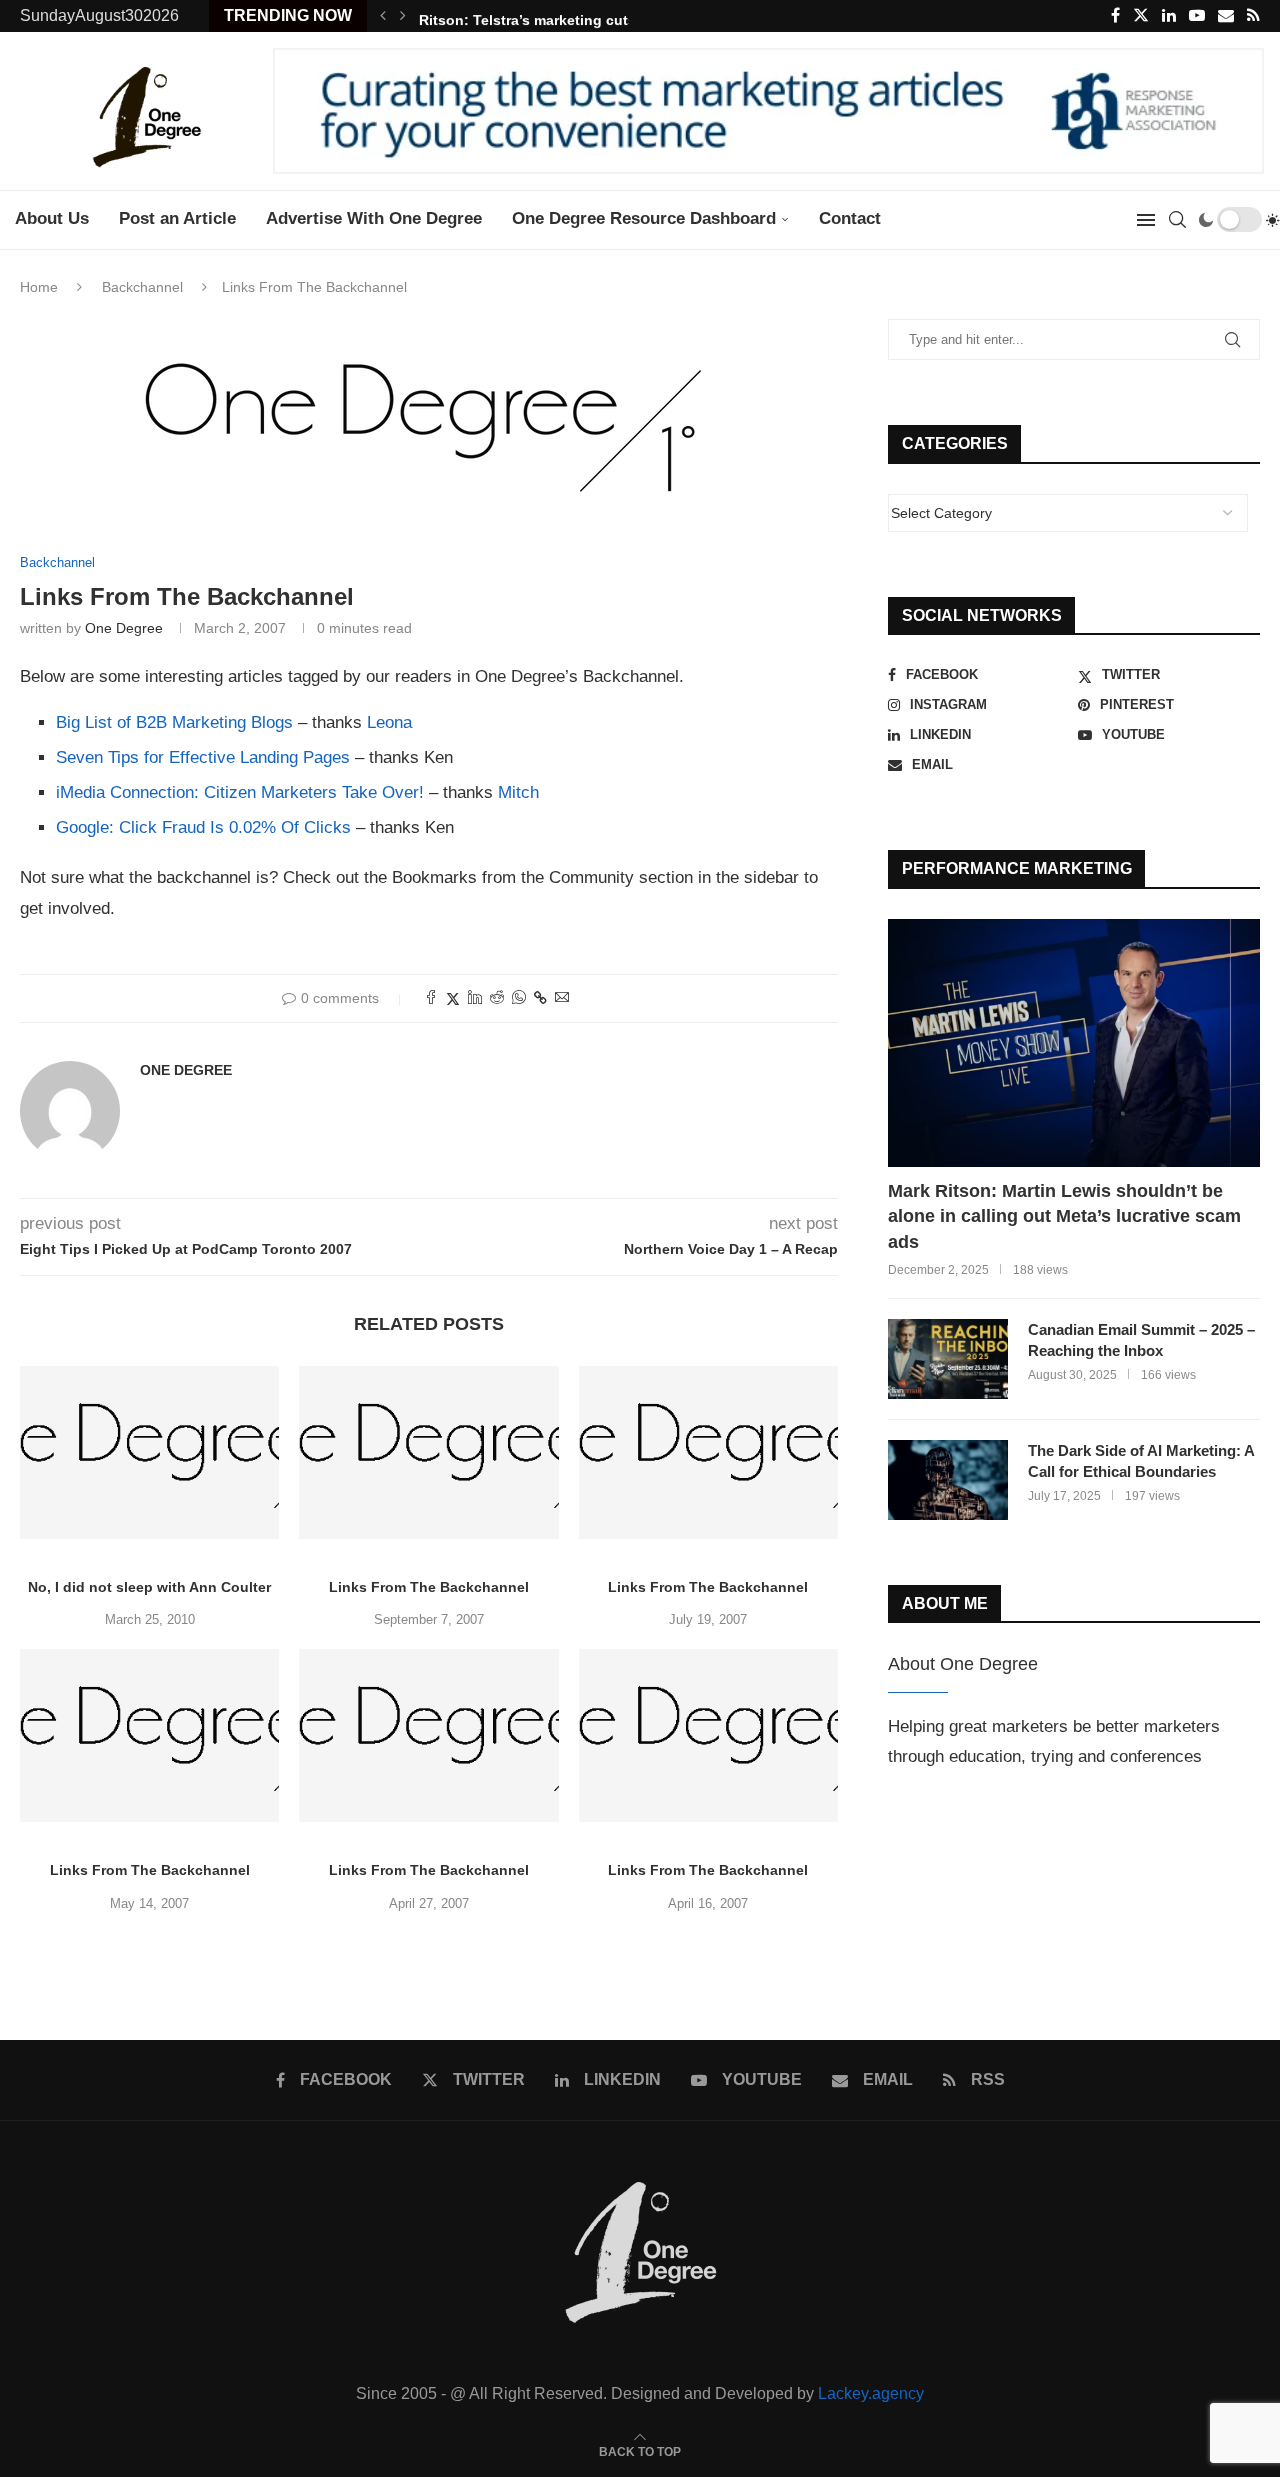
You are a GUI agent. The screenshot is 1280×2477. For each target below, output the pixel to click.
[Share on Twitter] (453, 998)
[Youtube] (1197, 16)
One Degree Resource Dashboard (644, 218)
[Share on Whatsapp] (519, 998)
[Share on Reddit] (497, 998)
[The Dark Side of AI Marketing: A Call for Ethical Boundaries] (948, 1480)
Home (39, 287)
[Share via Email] (562, 998)
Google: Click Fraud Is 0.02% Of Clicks (203, 827)
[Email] (1226, 16)
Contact (850, 218)
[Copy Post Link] (540, 998)
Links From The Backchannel (429, 1587)
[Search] (1177, 220)
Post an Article (177, 218)
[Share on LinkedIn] (475, 998)
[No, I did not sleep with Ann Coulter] (149, 1452)
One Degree (124, 628)
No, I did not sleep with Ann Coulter (149, 1587)
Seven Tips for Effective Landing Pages (203, 757)
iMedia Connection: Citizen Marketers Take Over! (240, 792)
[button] (383, 16)
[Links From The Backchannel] (428, 1452)
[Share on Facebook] (431, 998)
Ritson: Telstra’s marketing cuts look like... (564, 16)
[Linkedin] (1169, 16)
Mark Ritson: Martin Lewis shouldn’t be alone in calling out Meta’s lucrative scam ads (1064, 1216)
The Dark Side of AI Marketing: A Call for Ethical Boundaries (1141, 1461)
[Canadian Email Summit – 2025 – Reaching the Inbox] (948, 1359)
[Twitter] (1141, 16)
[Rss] (1253, 16)
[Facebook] (1115, 16)
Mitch (518, 792)
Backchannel (142, 287)
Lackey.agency (871, 2393)
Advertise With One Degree (374, 218)
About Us (52, 218)
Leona (389, 722)
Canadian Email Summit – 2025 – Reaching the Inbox (1141, 1340)
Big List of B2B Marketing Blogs (174, 722)
